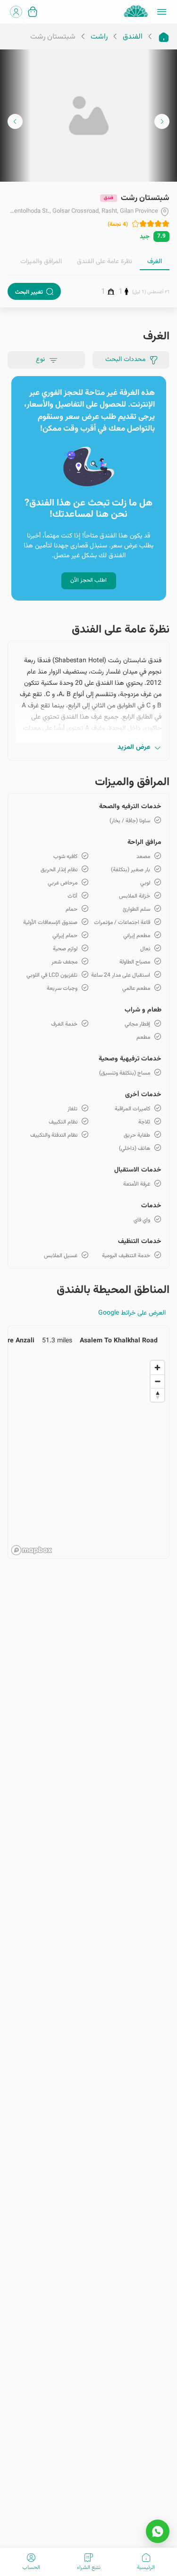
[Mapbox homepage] (32, 1550)
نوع (40, 360)
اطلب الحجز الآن (88, 580)
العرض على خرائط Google (132, 1313)
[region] (88, 1457)
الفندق (133, 37)
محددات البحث (125, 360)
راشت (99, 37)
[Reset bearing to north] (157, 1395)
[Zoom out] (157, 1381)
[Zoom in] (157, 1368)
